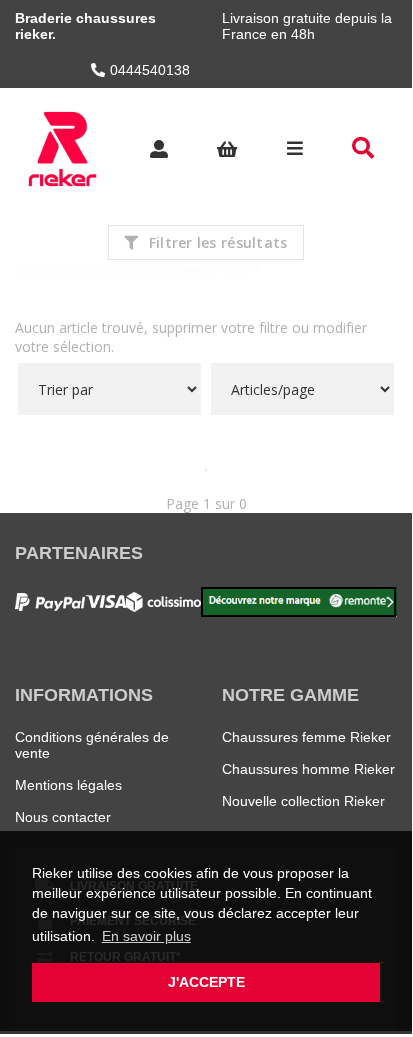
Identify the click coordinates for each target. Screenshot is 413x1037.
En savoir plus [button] (146, 936)
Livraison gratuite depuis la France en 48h (307, 26)
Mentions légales (68, 785)
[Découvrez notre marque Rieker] (299, 602)
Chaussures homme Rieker (308, 769)
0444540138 (150, 70)
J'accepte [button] (206, 982)
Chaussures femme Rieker (306, 737)
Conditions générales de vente (92, 745)
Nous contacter (63, 817)
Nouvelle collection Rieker (303, 801)
